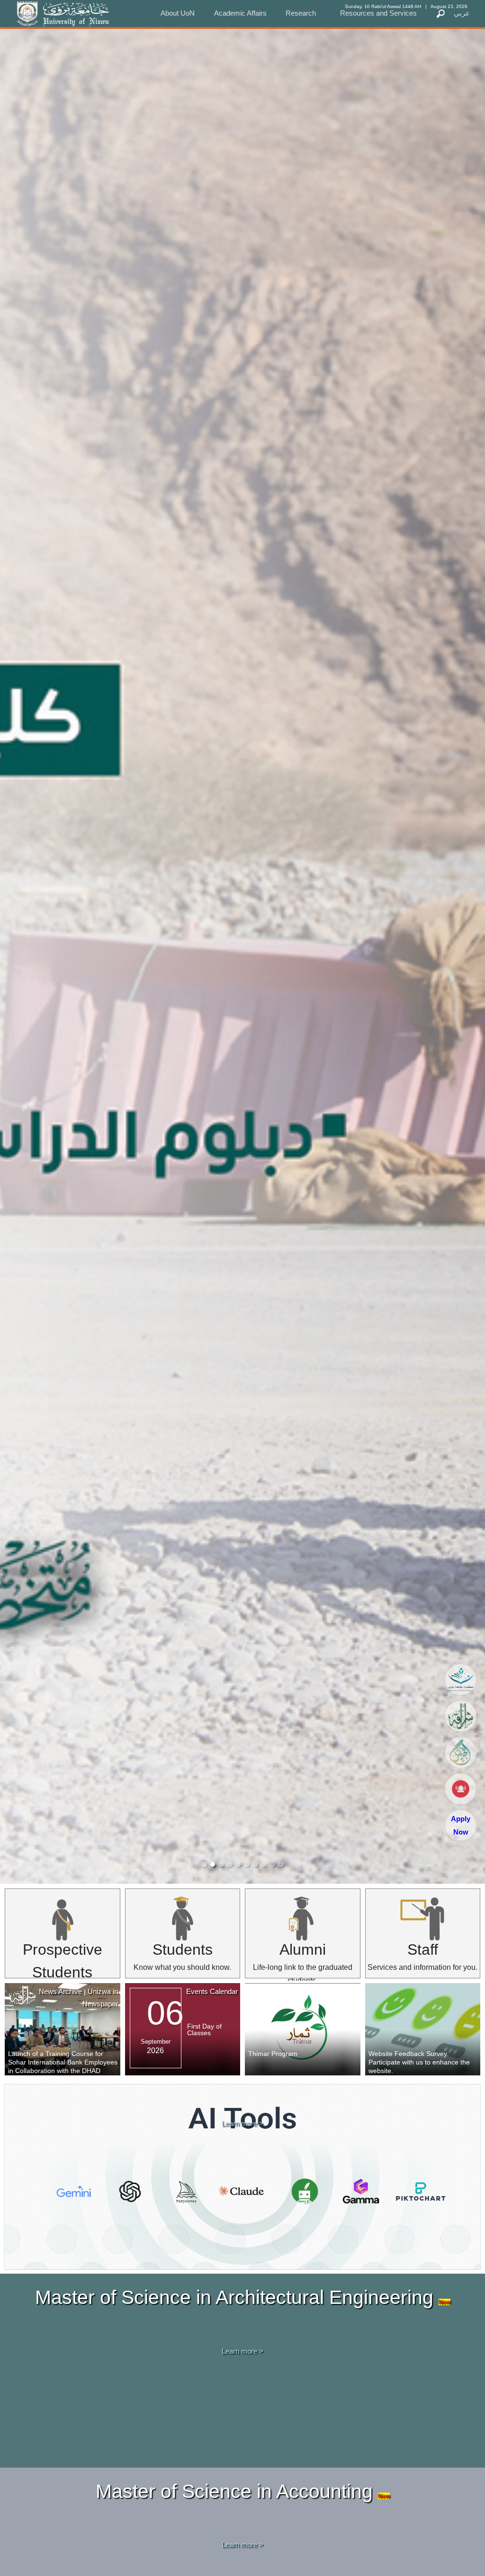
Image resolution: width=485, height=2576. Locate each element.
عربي (462, 13)
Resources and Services (378, 13)
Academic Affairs (240, 13)
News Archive (60, 1991)
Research (301, 13)
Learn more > (242, 2123)
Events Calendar (212, 1991)
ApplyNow (461, 1825)
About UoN (178, 13)
